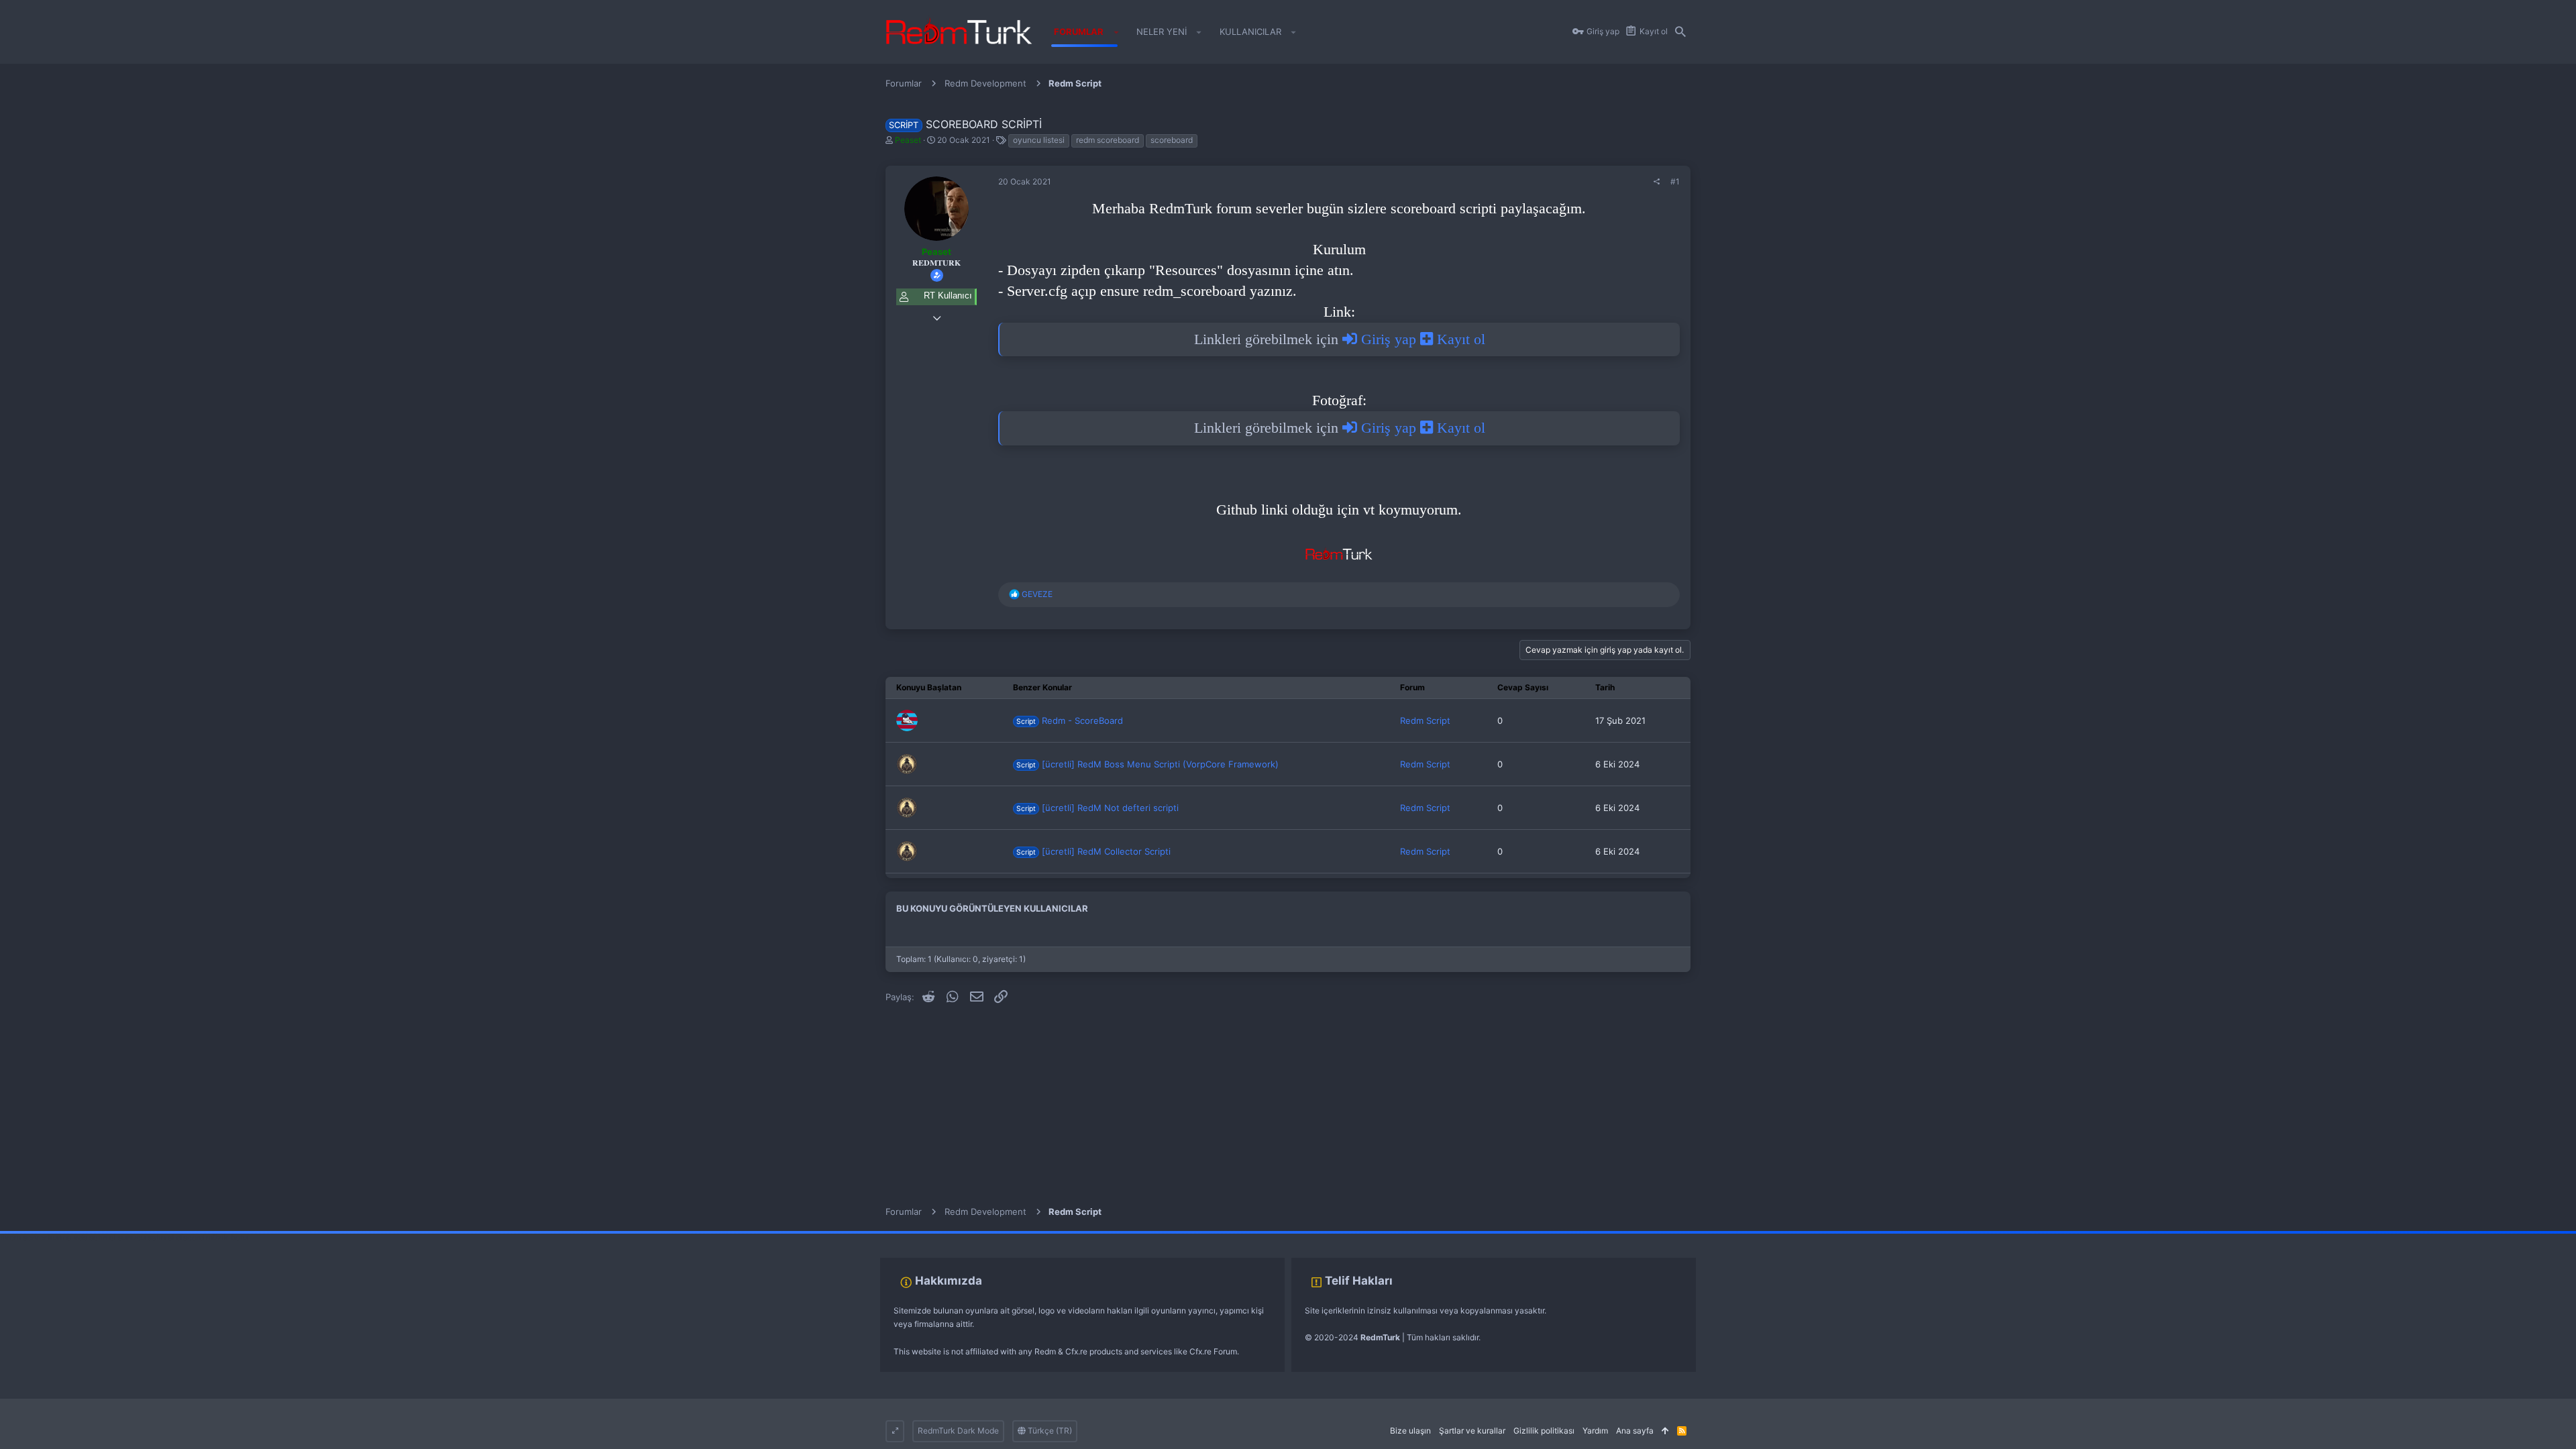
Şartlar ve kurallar (1472, 1431)
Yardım (1595, 1431)
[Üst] (1665, 1431)
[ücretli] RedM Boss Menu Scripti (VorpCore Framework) (1147, 764)
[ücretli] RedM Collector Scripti (1093, 851)
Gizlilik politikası (1544, 1431)
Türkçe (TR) (1049, 1431)
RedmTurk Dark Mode (958, 1431)
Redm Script (1425, 720)
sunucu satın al (146, 1237)
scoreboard (1172, 140)
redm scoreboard (1108, 140)
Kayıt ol (1459, 339)
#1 (1675, 181)
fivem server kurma (36, 1237)
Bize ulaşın (1410, 1431)
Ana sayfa (1635, 1431)
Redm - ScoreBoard (1069, 720)
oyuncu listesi (1039, 140)
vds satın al (95, 1237)
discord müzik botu (212, 1237)
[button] (1116, 32)
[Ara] (1680, 32)
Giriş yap (1389, 339)
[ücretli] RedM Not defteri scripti (1097, 808)
